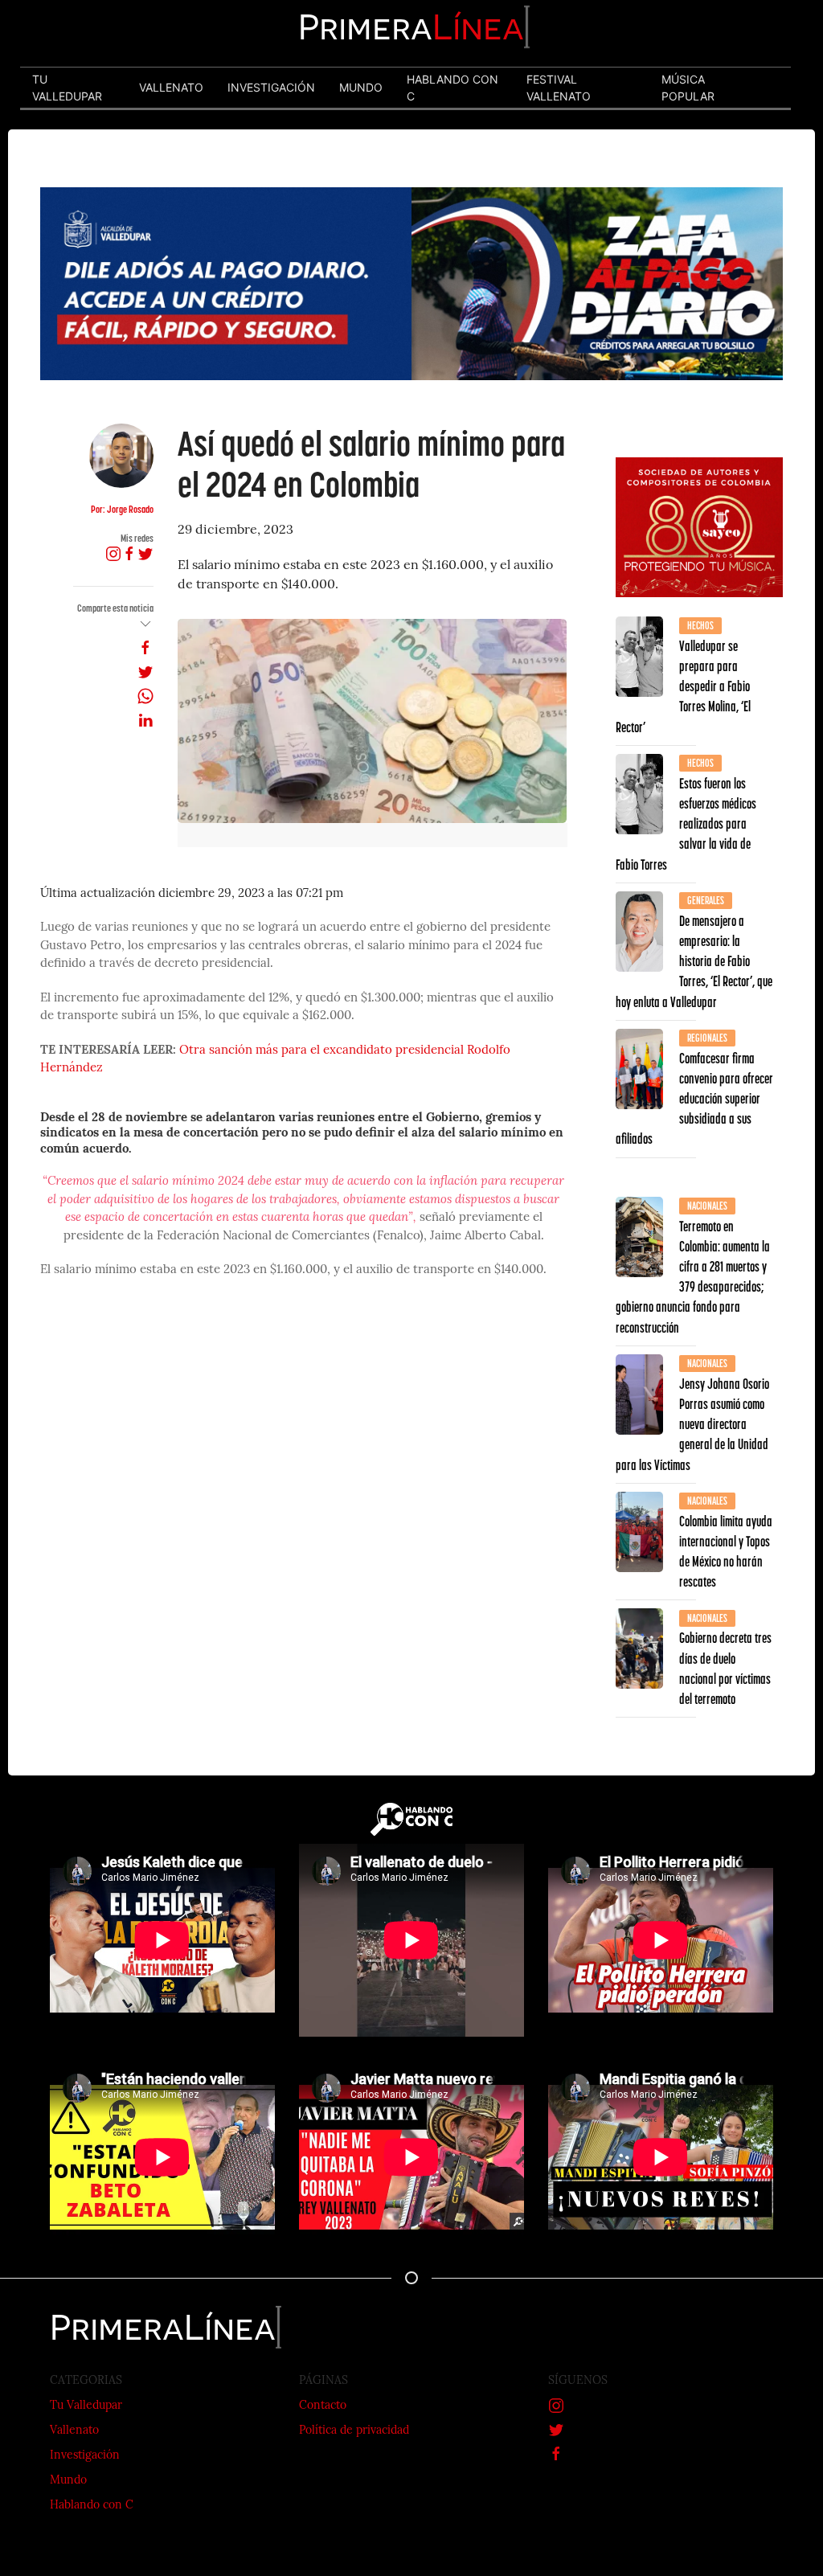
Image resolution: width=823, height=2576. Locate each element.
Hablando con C (92, 2506)
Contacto (323, 2406)
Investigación (85, 2456)
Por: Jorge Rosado (122, 509)
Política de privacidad (354, 2431)
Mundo (68, 2481)
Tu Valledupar (86, 2406)
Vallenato (74, 2431)
